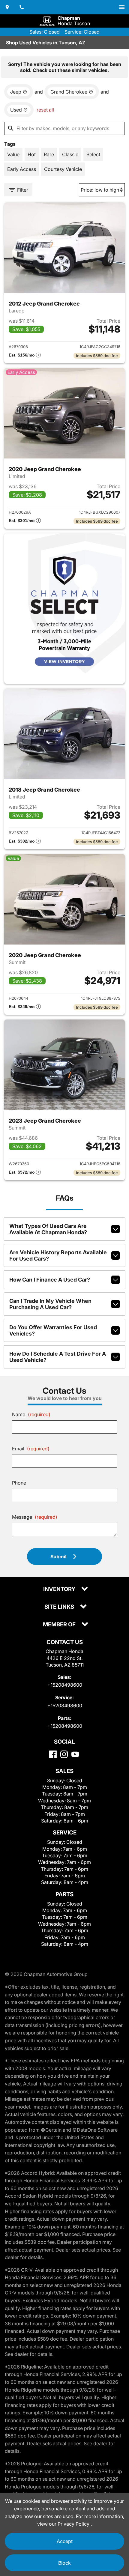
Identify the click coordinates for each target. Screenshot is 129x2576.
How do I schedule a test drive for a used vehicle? (58, 1357)
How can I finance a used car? (50, 1280)
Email (31, 1449)
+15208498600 (65, 1685)
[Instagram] (64, 1754)
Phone (19, 1483)
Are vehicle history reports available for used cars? (58, 1255)
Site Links (60, 1607)
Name (31, 1414)
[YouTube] (75, 1754)
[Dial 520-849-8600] (22, 7)
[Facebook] (53, 1754)
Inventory (60, 1589)
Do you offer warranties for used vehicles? (53, 1330)
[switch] (122, 7)
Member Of (60, 1625)
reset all (45, 110)
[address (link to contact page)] (7, 7)
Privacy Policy (74, 2524)
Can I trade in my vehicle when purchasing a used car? (50, 1304)
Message (35, 1517)
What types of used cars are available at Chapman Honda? (48, 1229)
